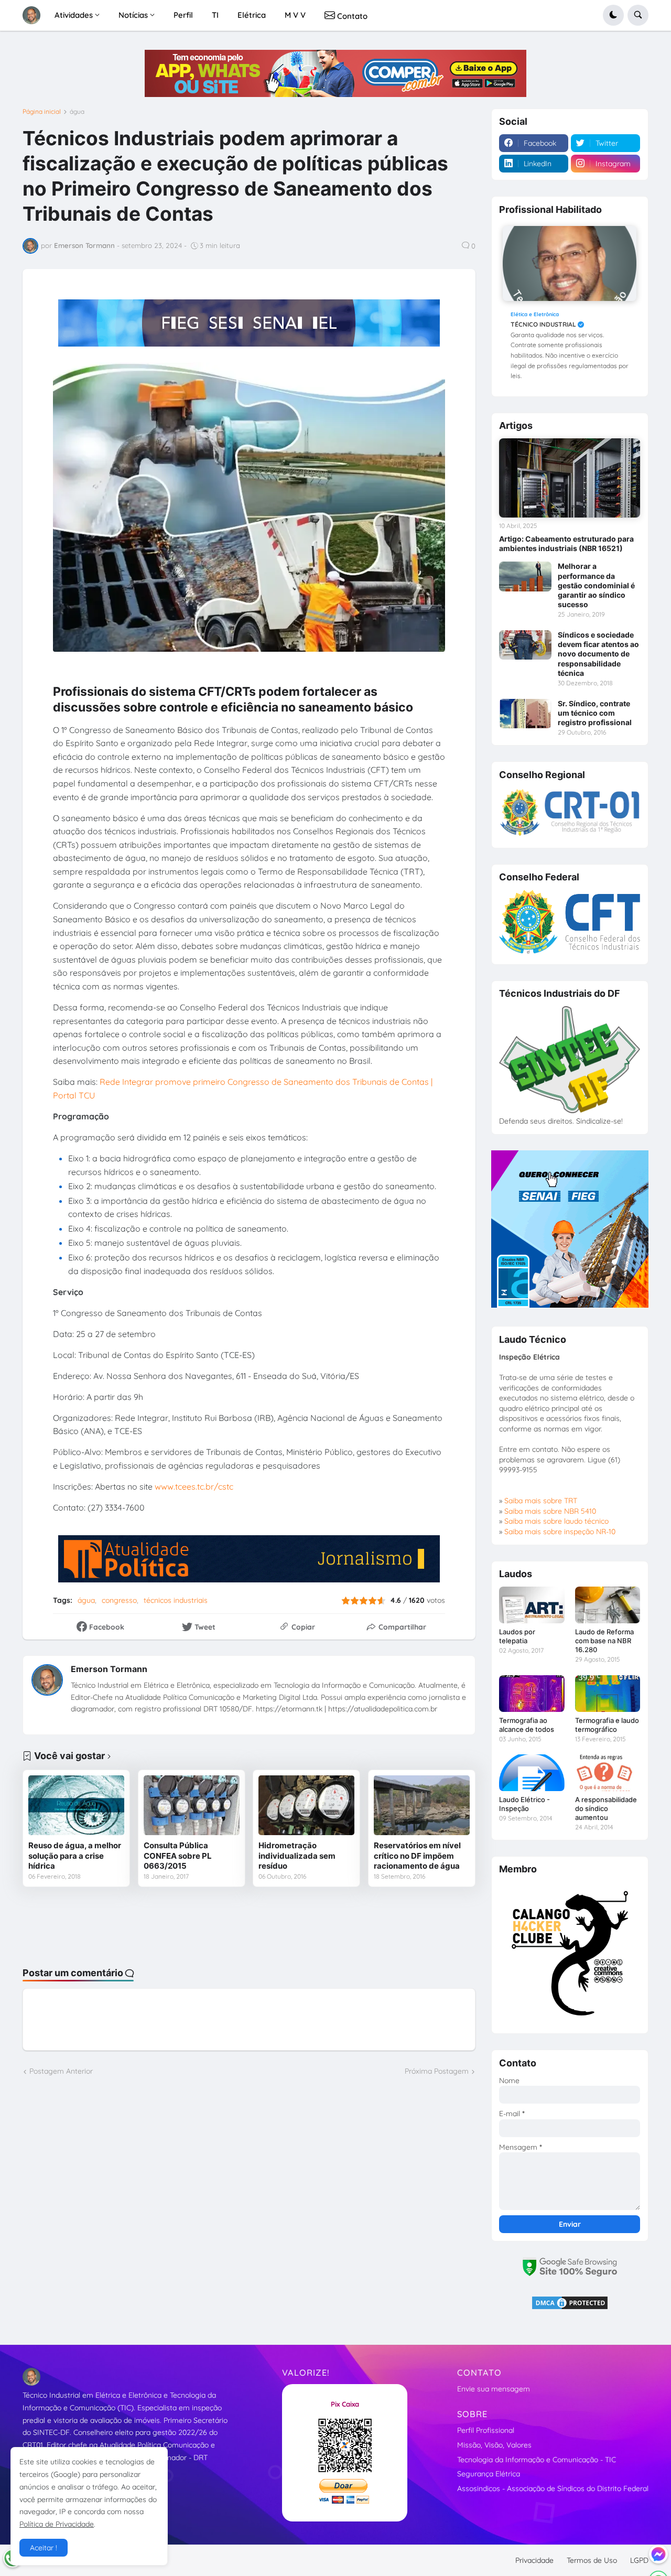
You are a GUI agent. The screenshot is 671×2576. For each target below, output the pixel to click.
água (77, 112)
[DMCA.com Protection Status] (570, 2308)
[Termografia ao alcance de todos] (532, 1694)
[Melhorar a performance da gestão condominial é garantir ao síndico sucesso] (525, 576)
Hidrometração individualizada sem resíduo (297, 1856)
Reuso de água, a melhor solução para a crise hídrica (75, 1856)
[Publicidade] (335, 73)
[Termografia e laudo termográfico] (608, 1694)
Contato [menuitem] (351, 16)
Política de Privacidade (57, 2524)
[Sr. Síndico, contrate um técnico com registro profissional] (525, 714)
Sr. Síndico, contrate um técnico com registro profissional (595, 713)
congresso (119, 1600)
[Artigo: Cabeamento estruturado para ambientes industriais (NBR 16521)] (570, 478)
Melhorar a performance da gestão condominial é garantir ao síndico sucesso (596, 585)
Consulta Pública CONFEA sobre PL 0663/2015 (178, 1856)
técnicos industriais (176, 1600)
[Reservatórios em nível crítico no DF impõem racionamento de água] (422, 1805)
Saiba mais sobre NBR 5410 (550, 1511)
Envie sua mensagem (494, 2389)
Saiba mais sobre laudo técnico (556, 1521)
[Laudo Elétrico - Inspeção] (532, 1773)
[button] (613, 15)
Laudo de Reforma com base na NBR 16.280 (604, 1641)
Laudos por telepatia (517, 1636)
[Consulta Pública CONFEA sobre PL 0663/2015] (192, 1805)
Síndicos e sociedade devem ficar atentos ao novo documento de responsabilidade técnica (598, 654)
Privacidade (534, 2560)
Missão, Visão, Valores (494, 2445)
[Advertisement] (249, 1926)
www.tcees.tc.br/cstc (194, 1486)
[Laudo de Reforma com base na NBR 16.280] (608, 1605)
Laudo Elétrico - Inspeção (524, 1804)
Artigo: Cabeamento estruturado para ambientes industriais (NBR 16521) (566, 543)
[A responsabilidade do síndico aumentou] (608, 1773)
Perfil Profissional (486, 2430)
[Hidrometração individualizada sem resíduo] (306, 1805)
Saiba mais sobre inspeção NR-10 (560, 1532)
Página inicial (42, 112)
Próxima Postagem (437, 2071)
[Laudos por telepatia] (532, 1605)
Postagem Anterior (61, 2071)
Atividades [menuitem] (74, 15)
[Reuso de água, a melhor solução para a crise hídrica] (76, 1805)
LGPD (639, 2560)
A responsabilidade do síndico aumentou (606, 1808)
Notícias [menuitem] (133, 15)
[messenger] (658, 2554)
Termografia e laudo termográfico (607, 1725)
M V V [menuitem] (295, 15)
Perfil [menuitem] (183, 15)
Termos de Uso (592, 2560)
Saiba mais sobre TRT (541, 1501)
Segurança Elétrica (489, 2474)
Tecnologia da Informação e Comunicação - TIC (537, 2460)
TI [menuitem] (215, 15)
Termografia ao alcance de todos (527, 1725)
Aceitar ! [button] (44, 2548)
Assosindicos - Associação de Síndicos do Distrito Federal (553, 2488)
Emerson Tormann (109, 1669)
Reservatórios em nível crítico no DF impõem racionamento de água (417, 1856)
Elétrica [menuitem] (252, 15)
